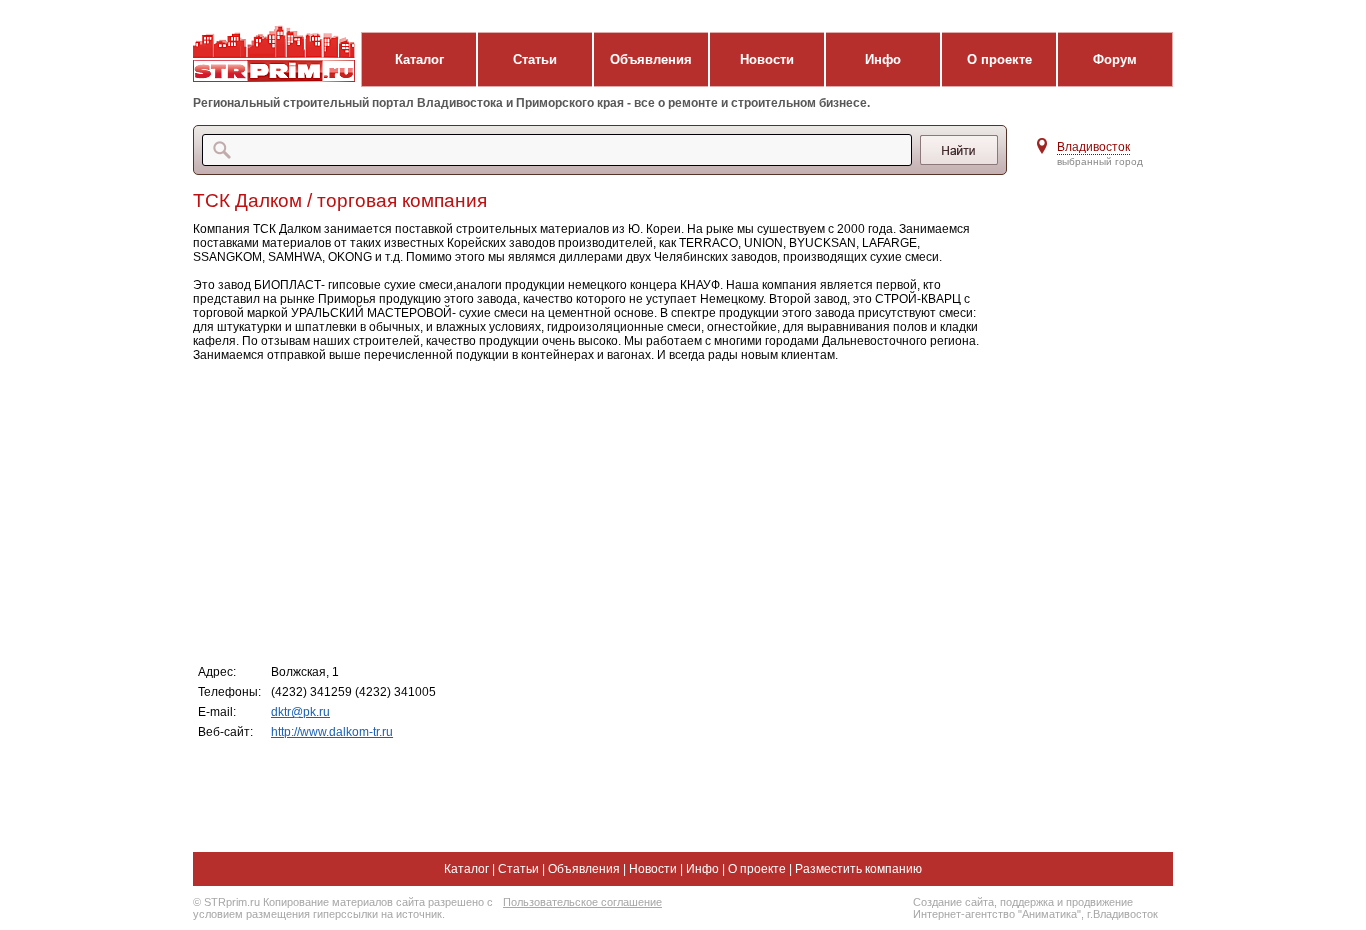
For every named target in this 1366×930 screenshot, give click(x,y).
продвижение (1099, 902)
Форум (1115, 59)
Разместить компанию (858, 869)
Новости (767, 59)
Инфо (883, 59)
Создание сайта (953, 902)
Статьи (535, 59)
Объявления (651, 59)
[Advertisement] (592, 512)
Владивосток (1093, 147)
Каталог (419, 59)
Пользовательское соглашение (582, 902)
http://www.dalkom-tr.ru (332, 732)
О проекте (999, 59)
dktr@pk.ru (300, 712)
